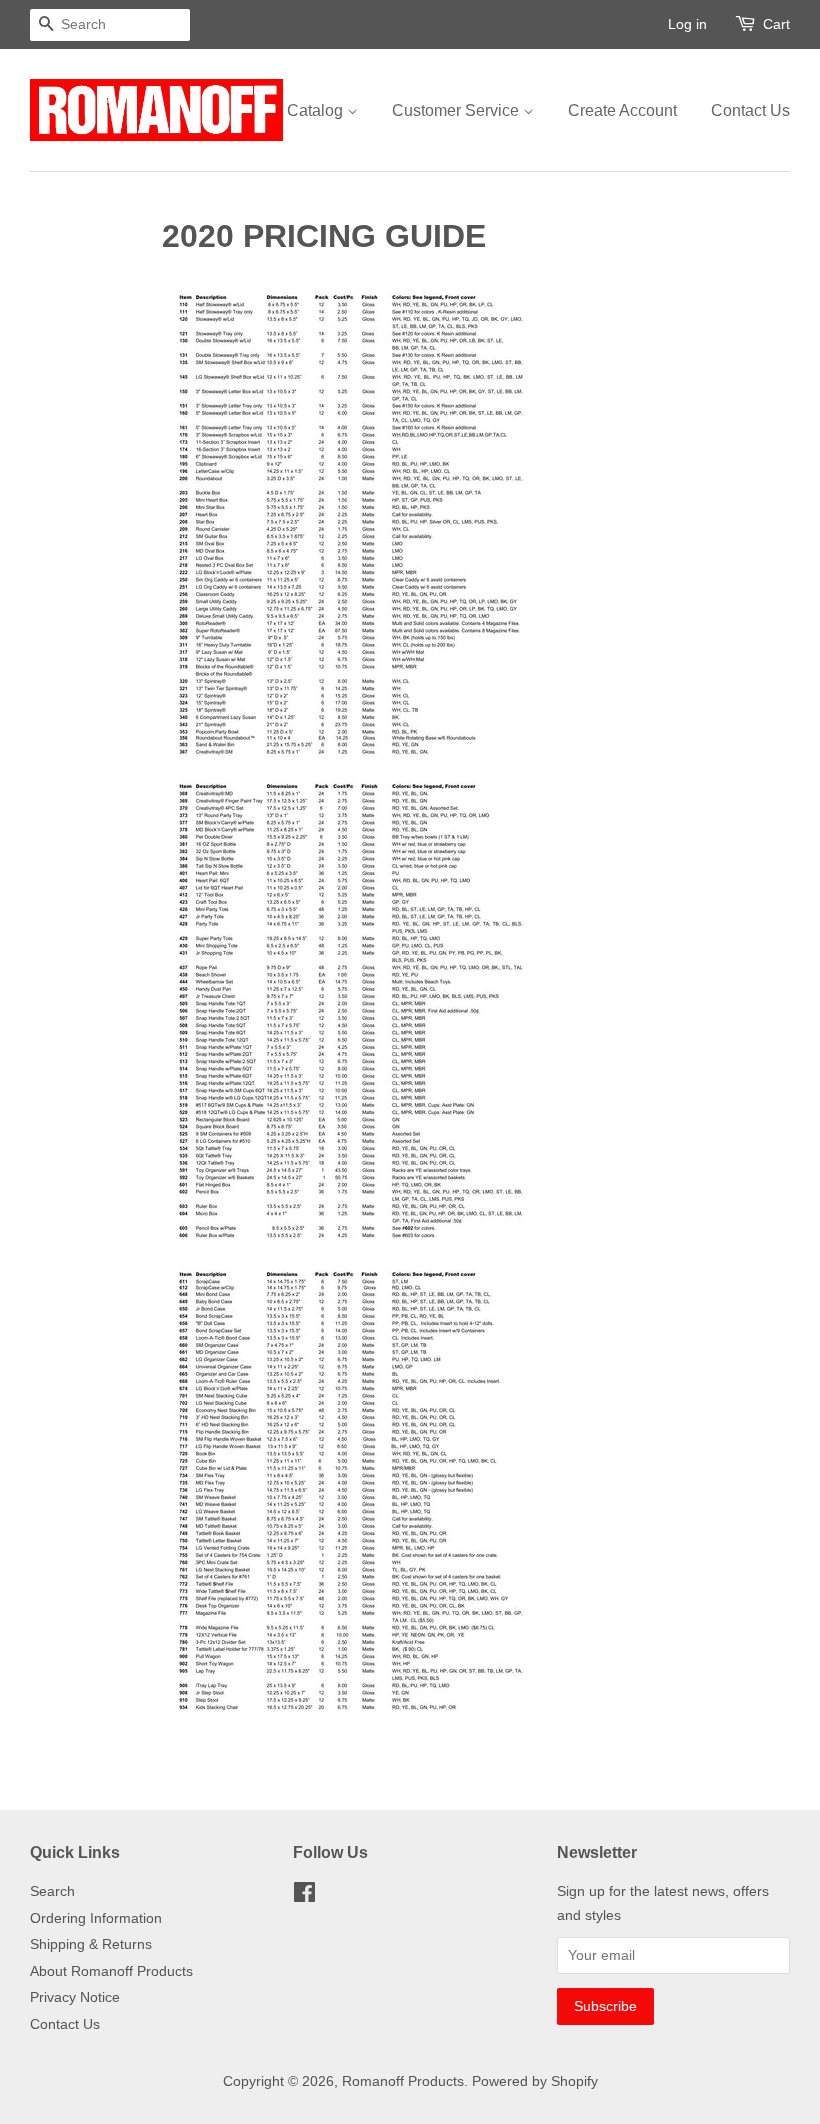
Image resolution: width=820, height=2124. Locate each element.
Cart (776, 24)
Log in (687, 24)
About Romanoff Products (111, 1971)
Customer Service (457, 110)
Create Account (622, 110)
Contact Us (750, 110)
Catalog (317, 110)
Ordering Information (96, 1918)
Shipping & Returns (91, 1944)
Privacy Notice (75, 1997)
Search (52, 1891)
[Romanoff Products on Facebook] (304, 1896)
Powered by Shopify (535, 2081)
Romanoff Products (403, 2081)
